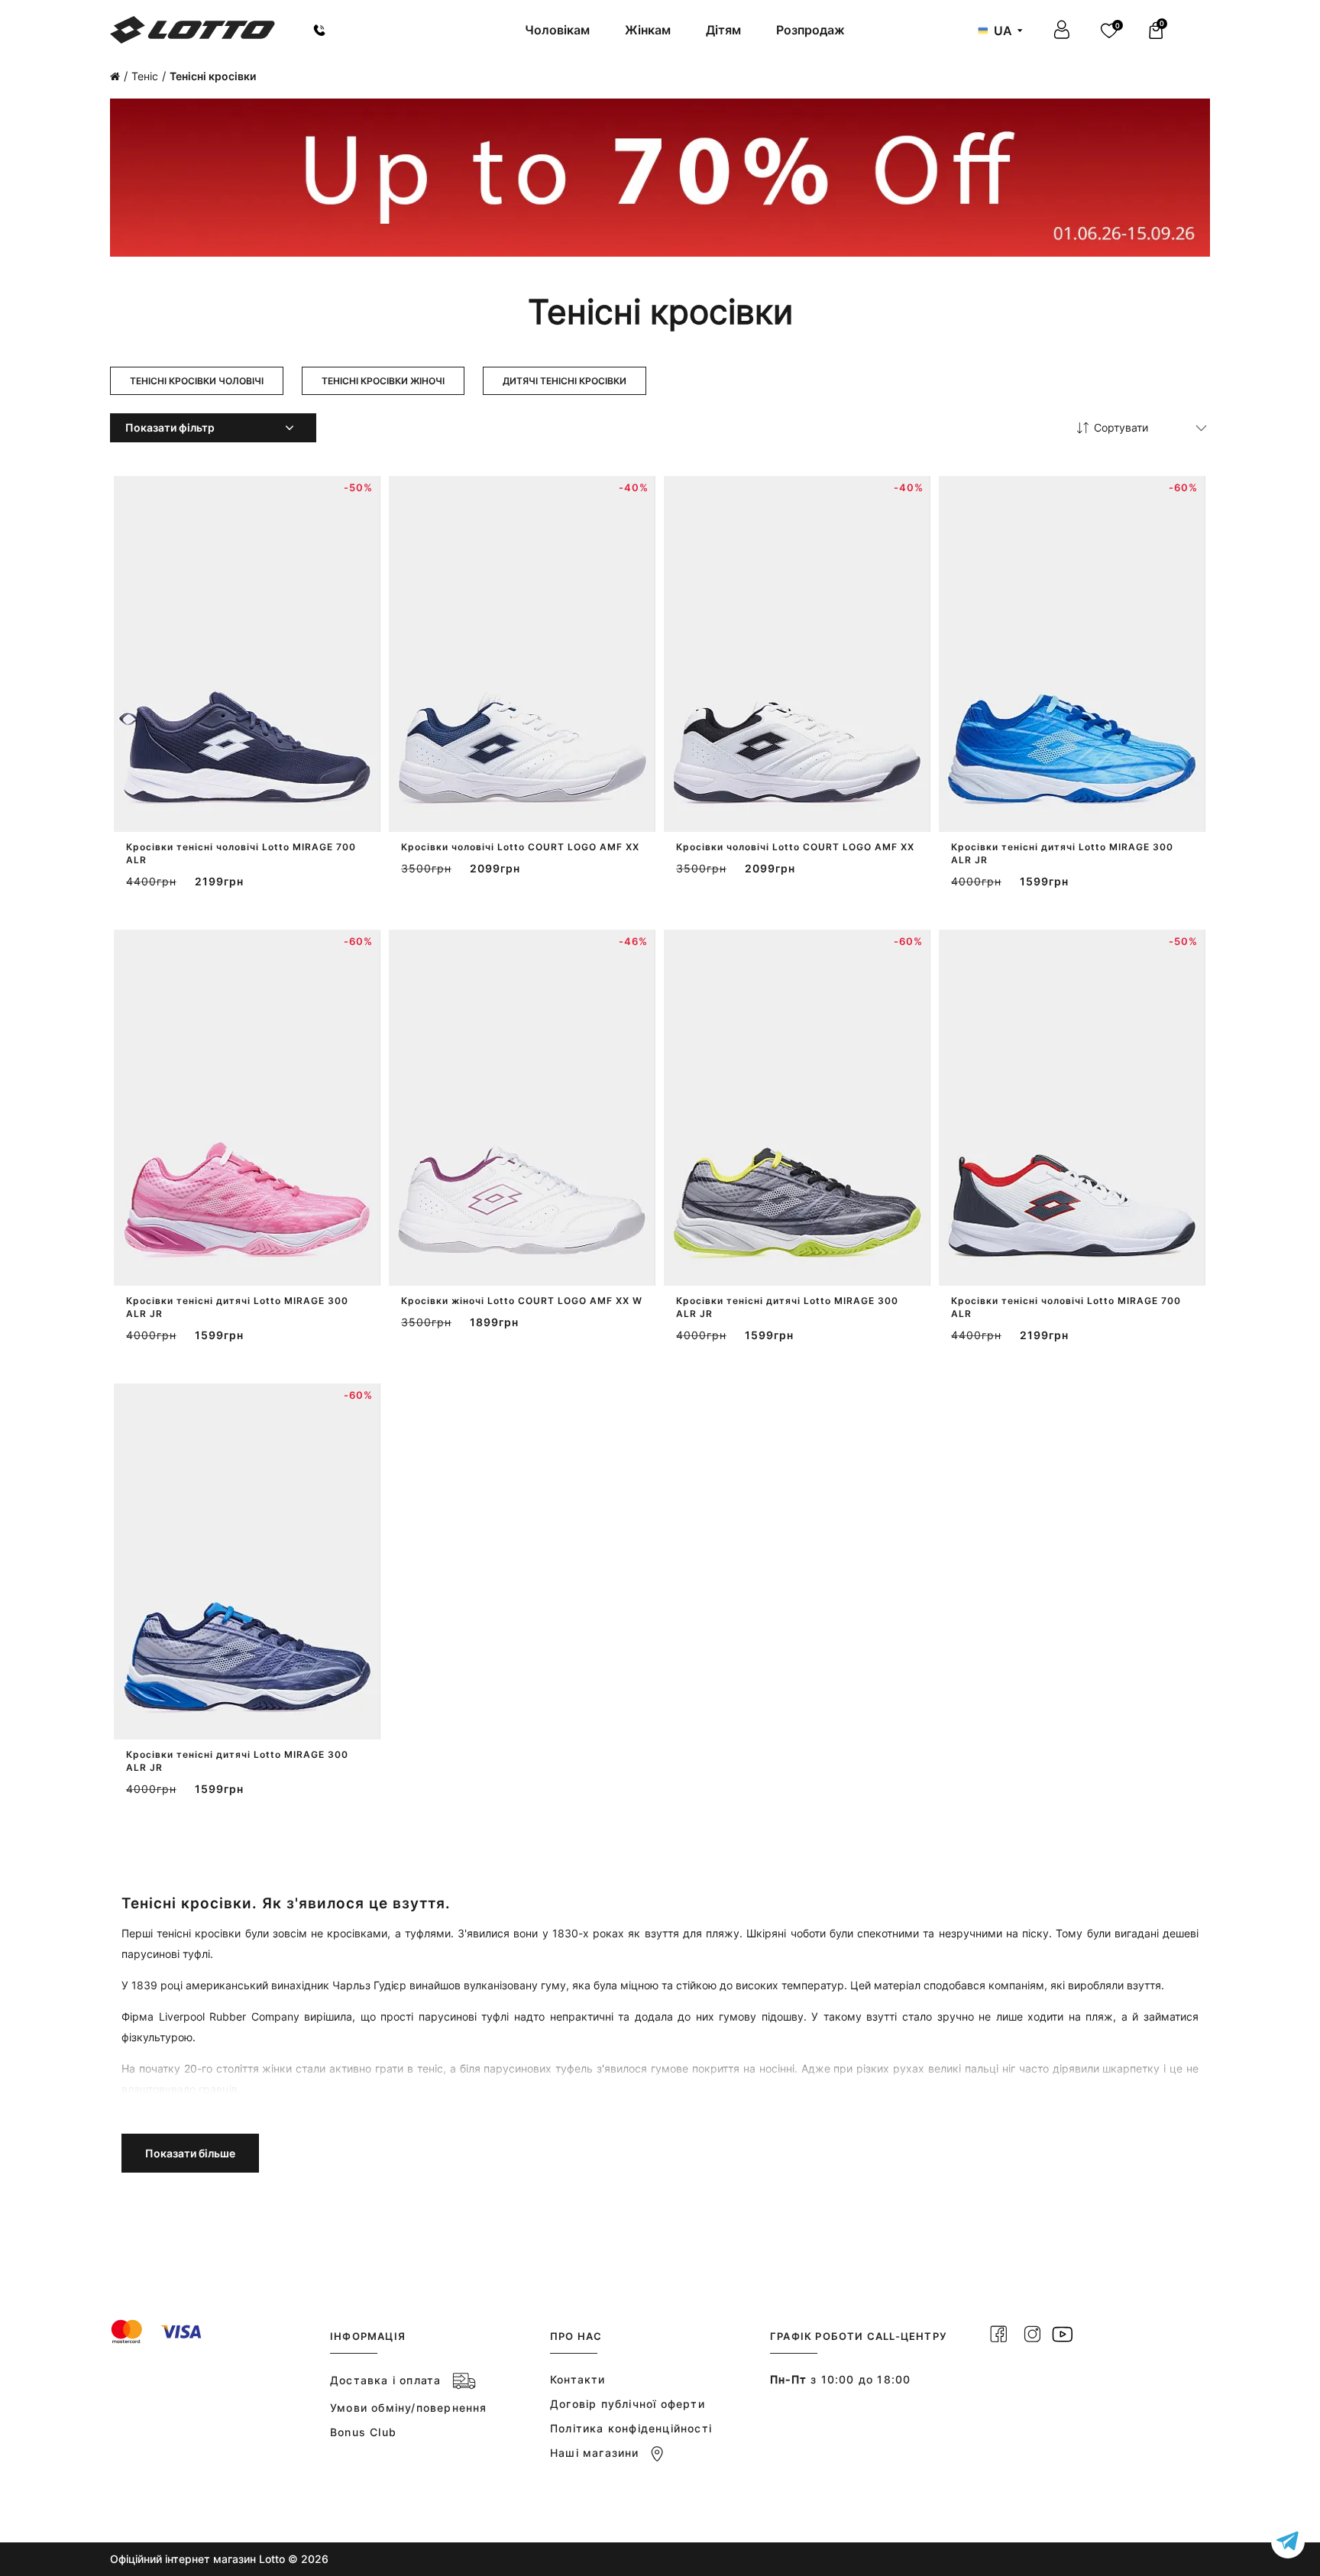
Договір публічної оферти (628, 2404)
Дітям (723, 30)
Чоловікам (557, 30)
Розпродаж (810, 30)
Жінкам (648, 30)
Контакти (578, 2379)
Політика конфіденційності (631, 2428)
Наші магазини (595, 2453)
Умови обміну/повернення (409, 2408)
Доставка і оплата (385, 2380)
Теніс (145, 76)
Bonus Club (363, 2432)
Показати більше (190, 2153)
